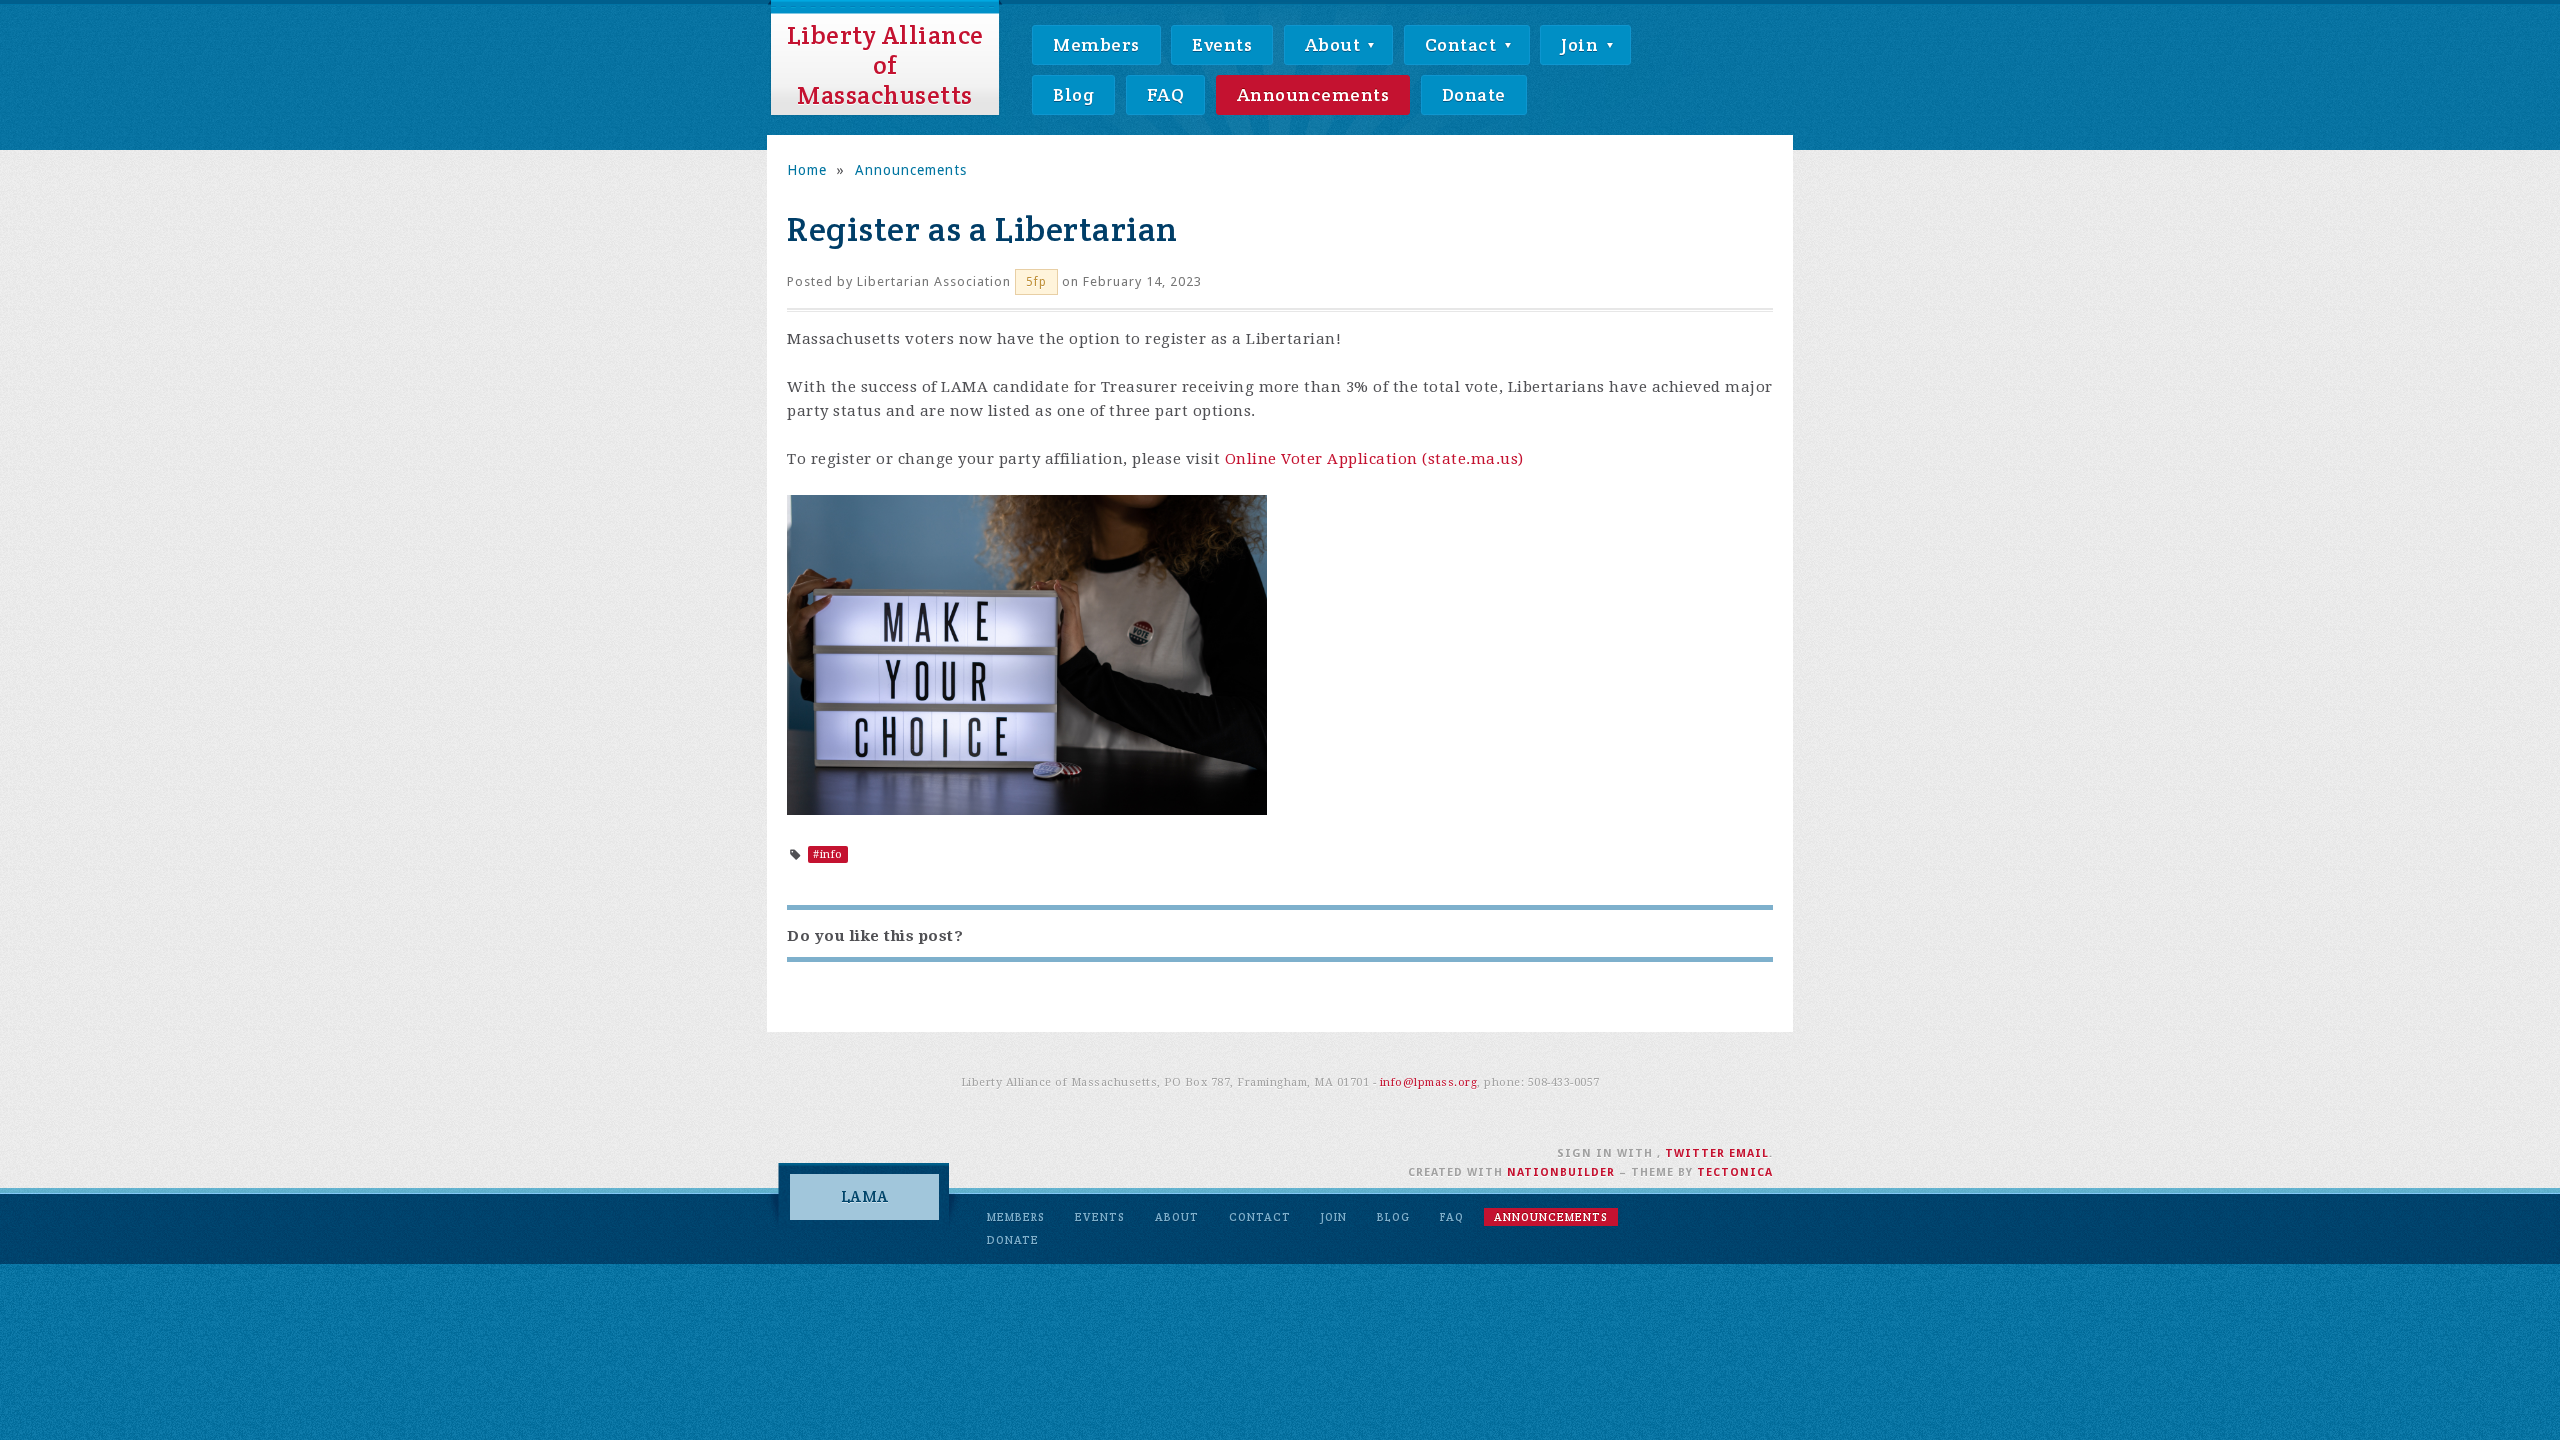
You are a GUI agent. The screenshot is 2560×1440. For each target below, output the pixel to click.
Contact (1463, 44)
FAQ (1166, 94)
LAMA (865, 1196)
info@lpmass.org (1429, 1082)
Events (1222, 44)
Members (1096, 44)
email (1749, 1153)
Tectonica (1735, 1172)
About (1335, 44)
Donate (1474, 94)
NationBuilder (1561, 1172)
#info (828, 854)
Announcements (1313, 94)
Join (1582, 44)
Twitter (1695, 1153)
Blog (1073, 94)
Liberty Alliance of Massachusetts (885, 65)
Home (807, 170)
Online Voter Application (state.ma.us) (1374, 459)
